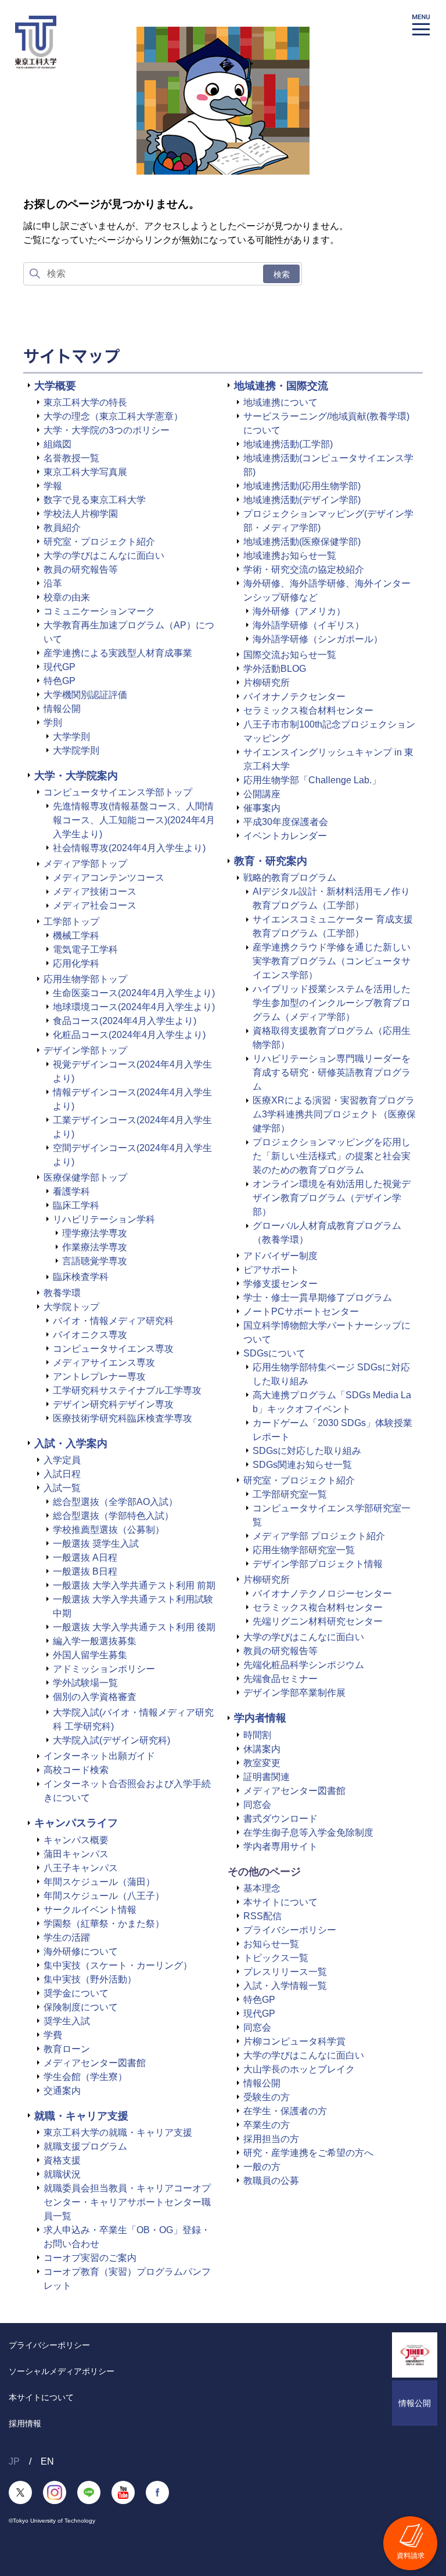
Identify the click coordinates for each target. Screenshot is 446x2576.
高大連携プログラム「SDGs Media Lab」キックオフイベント (332, 1402)
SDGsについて (274, 1353)
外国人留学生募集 (90, 1655)
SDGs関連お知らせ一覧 (302, 1465)
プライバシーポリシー (290, 1930)
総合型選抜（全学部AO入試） (115, 1502)
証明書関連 (267, 1777)
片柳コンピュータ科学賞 (294, 2041)
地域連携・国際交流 (281, 386)
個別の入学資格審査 (95, 1697)
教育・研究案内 (271, 861)
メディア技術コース (95, 891)
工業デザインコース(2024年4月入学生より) (132, 1127)
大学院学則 (76, 750)
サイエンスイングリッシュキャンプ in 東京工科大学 (328, 759)
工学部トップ (71, 922)
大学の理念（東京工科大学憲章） (113, 416)
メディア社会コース (95, 905)
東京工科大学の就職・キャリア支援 (118, 2132)
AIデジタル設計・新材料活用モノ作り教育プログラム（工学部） (331, 898)
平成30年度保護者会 (286, 822)
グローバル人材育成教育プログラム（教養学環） (327, 1233)
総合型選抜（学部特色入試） (113, 1516)
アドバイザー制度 (280, 1256)
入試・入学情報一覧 (285, 1986)
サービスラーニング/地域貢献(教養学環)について (326, 423)
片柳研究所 (267, 683)
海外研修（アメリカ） (299, 611)
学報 (53, 486)
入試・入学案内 (71, 1443)
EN (47, 2461)
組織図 (57, 444)
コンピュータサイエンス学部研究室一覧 (332, 1515)
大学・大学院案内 (76, 776)
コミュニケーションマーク (99, 611)
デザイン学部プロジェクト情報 (318, 1564)
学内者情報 (260, 1718)
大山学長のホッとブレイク (299, 2069)
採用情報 (25, 2423)
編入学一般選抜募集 (95, 1641)
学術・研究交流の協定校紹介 (304, 569)
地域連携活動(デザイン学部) (302, 500)
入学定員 (62, 1460)
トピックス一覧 (276, 1958)
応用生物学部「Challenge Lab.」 (312, 780)
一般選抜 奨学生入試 (96, 1544)
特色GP (60, 681)
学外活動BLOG (275, 669)
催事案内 (262, 808)
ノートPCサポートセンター (301, 1311)
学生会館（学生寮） (85, 2077)
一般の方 (262, 2167)
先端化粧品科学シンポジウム (304, 1665)
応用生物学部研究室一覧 (304, 1550)
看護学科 (71, 1191)
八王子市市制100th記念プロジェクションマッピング (329, 731)
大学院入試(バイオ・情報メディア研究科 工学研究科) (133, 1719)
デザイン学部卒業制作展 (294, 1693)
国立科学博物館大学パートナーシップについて (327, 1332)
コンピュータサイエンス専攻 (113, 1349)
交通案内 (62, 2091)
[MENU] (421, 25)
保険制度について (81, 2007)
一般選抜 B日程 (85, 1571)
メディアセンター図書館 (95, 2063)
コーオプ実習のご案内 (90, 2258)
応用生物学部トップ (85, 979)
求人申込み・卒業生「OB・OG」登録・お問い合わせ (127, 2237)
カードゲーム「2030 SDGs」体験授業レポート (332, 1430)
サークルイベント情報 (90, 1910)
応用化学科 (76, 963)
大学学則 (71, 737)
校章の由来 (67, 597)
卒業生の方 (267, 2125)
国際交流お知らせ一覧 (290, 655)
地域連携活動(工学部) (288, 444)
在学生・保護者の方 (285, 2111)
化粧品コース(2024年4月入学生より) (129, 1035)
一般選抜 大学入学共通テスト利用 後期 (134, 1627)
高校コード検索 (76, 1770)
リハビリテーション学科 (104, 1219)
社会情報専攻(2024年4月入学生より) (129, 848)
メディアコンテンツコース (109, 878)
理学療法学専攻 (95, 1233)
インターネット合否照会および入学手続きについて (127, 1791)
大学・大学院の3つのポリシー (107, 430)
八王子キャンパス (81, 1868)
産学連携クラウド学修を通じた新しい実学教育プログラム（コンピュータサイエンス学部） (332, 961)
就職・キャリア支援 (81, 2116)
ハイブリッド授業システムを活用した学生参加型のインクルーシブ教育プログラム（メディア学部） (332, 1003)
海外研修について (81, 1951)
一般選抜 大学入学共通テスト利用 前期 (134, 1585)
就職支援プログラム (85, 2146)
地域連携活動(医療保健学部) (302, 542)
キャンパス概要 (76, 1840)
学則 (53, 723)
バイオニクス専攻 (90, 1335)
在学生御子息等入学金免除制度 (308, 1832)
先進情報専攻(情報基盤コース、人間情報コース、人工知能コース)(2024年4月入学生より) (134, 820)
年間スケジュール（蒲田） (99, 1882)
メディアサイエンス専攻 (104, 1363)
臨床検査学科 (81, 1277)
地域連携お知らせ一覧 (290, 556)
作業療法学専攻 (95, 1247)
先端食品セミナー (280, 1679)
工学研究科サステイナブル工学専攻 (127, 1390)
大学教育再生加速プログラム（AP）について (129, 632)
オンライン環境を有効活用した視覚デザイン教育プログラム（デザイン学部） (332, 1198)
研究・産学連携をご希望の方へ (308, 2153)
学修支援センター (280, 1284)
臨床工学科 (76, 1205)
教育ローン (67, 2049)
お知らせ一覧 (271, 1944)
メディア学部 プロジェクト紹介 (319, 1536)
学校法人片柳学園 (81, 514)
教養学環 (62, 1293)
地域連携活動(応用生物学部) (302, 486)
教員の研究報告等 (81, 569)
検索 (282, 274)
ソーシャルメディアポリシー (62, 2371)
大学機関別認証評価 (85, 695)
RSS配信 (262, 1916)
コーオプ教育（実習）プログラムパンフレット (127, 2279)
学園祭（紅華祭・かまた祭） (104, 1924)
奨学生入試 (67, 2021)
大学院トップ (71, 1307)
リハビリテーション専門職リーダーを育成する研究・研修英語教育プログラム (332, 1072)
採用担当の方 (271, 2139)
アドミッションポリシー (104, 1669)
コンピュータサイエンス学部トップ (118, 792)
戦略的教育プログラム (290, 878)
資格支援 (62, 2160)
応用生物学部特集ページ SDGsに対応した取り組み (331, 1374)
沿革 (53, 583)
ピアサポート (271, 1270)
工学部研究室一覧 (290, 1494)
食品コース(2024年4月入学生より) (125, 1021)
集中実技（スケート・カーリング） (118, 1965)
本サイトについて (280, 1902)
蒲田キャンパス (76, 1854)
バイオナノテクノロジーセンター (322, 1593)
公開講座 (262, 794)
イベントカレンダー (285, 836)
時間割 (257, 1735)
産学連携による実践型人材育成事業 (118, 653)
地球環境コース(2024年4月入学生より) (134, 1007)
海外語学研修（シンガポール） (318, 639)
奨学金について (76, 1993)
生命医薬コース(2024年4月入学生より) (134, 993)
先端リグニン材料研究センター (318, 1621)
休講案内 (262, 1749)
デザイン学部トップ (85, 1050)
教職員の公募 (271, 2181)
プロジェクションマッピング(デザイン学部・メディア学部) (328, 521)
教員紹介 (62, 528)
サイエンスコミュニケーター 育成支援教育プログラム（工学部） (333, 926)
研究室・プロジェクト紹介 (99, 542)
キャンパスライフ (76, 1823)
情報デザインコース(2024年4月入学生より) (132, 1099)
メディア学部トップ (85, 864)
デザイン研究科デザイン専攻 (113, 1404)
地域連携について (280, 402)
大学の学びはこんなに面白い (104, 556)
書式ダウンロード (280, 1819)
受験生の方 (267, 2097)
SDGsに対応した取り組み (307, 1451)
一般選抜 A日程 (85, 1557)
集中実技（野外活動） (90, 1979)
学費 (53, 2035)
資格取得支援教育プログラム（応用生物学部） (332, 1038)
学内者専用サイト (280, 1846)
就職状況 (62, 2174)
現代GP (60, 667)
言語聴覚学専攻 (95, 1261)
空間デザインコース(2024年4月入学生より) (132, 1155)
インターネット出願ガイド (99, 1756)
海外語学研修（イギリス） (308, 625)
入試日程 (62, 1474)
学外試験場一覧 (85, 1683)
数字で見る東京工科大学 (95, 500)
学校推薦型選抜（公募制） (109, 1530)
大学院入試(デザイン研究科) (111, 1740)
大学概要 (55, 386)
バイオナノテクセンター (294, 697)
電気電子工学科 (85, 949)
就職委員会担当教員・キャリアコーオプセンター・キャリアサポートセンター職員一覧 (127, 2202)
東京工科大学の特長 (85, 402)
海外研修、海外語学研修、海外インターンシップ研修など (327, 590)
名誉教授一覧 (71, 458)
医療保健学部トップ (85, 1177)
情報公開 (62, 709)
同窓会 (257, 1805)
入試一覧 (62, 1488)
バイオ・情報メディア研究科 (113, 1321)
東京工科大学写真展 (85, 472)
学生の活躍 (67, 1938)
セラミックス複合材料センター (308, 710)
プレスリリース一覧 (285, 1972)
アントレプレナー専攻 (99, 1376)
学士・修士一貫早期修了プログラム (318, 1298)
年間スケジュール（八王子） (104, 1896)
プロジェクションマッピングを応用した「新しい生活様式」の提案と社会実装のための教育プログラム (332, 1156)
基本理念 (262, 1888)
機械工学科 (76, 936)
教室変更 (262, 1763)
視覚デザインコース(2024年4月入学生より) (132, 1071)
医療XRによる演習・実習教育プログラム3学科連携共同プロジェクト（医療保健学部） (334, 1114)
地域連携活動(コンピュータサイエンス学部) (328, 465)
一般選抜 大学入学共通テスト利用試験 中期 (133, 1606)
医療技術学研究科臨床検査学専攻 (123, 1418)
